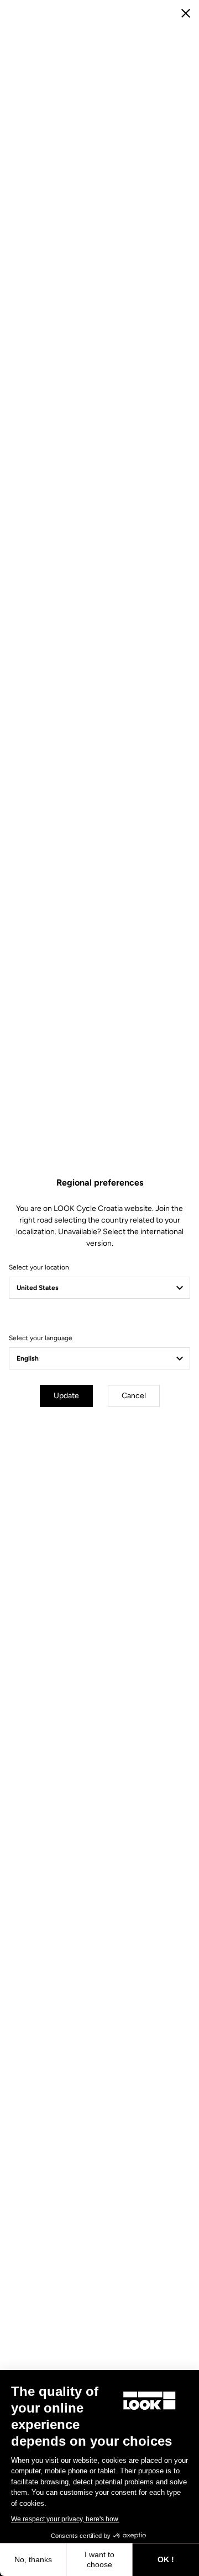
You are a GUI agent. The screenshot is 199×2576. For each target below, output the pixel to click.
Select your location (39, 1267)
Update (66, 1396)
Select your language (41, 1338)
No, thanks (33, 2559)
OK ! (166, 2559)
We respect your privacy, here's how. (65, 2519)
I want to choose (99, 2559)
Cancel (134, 1396)
